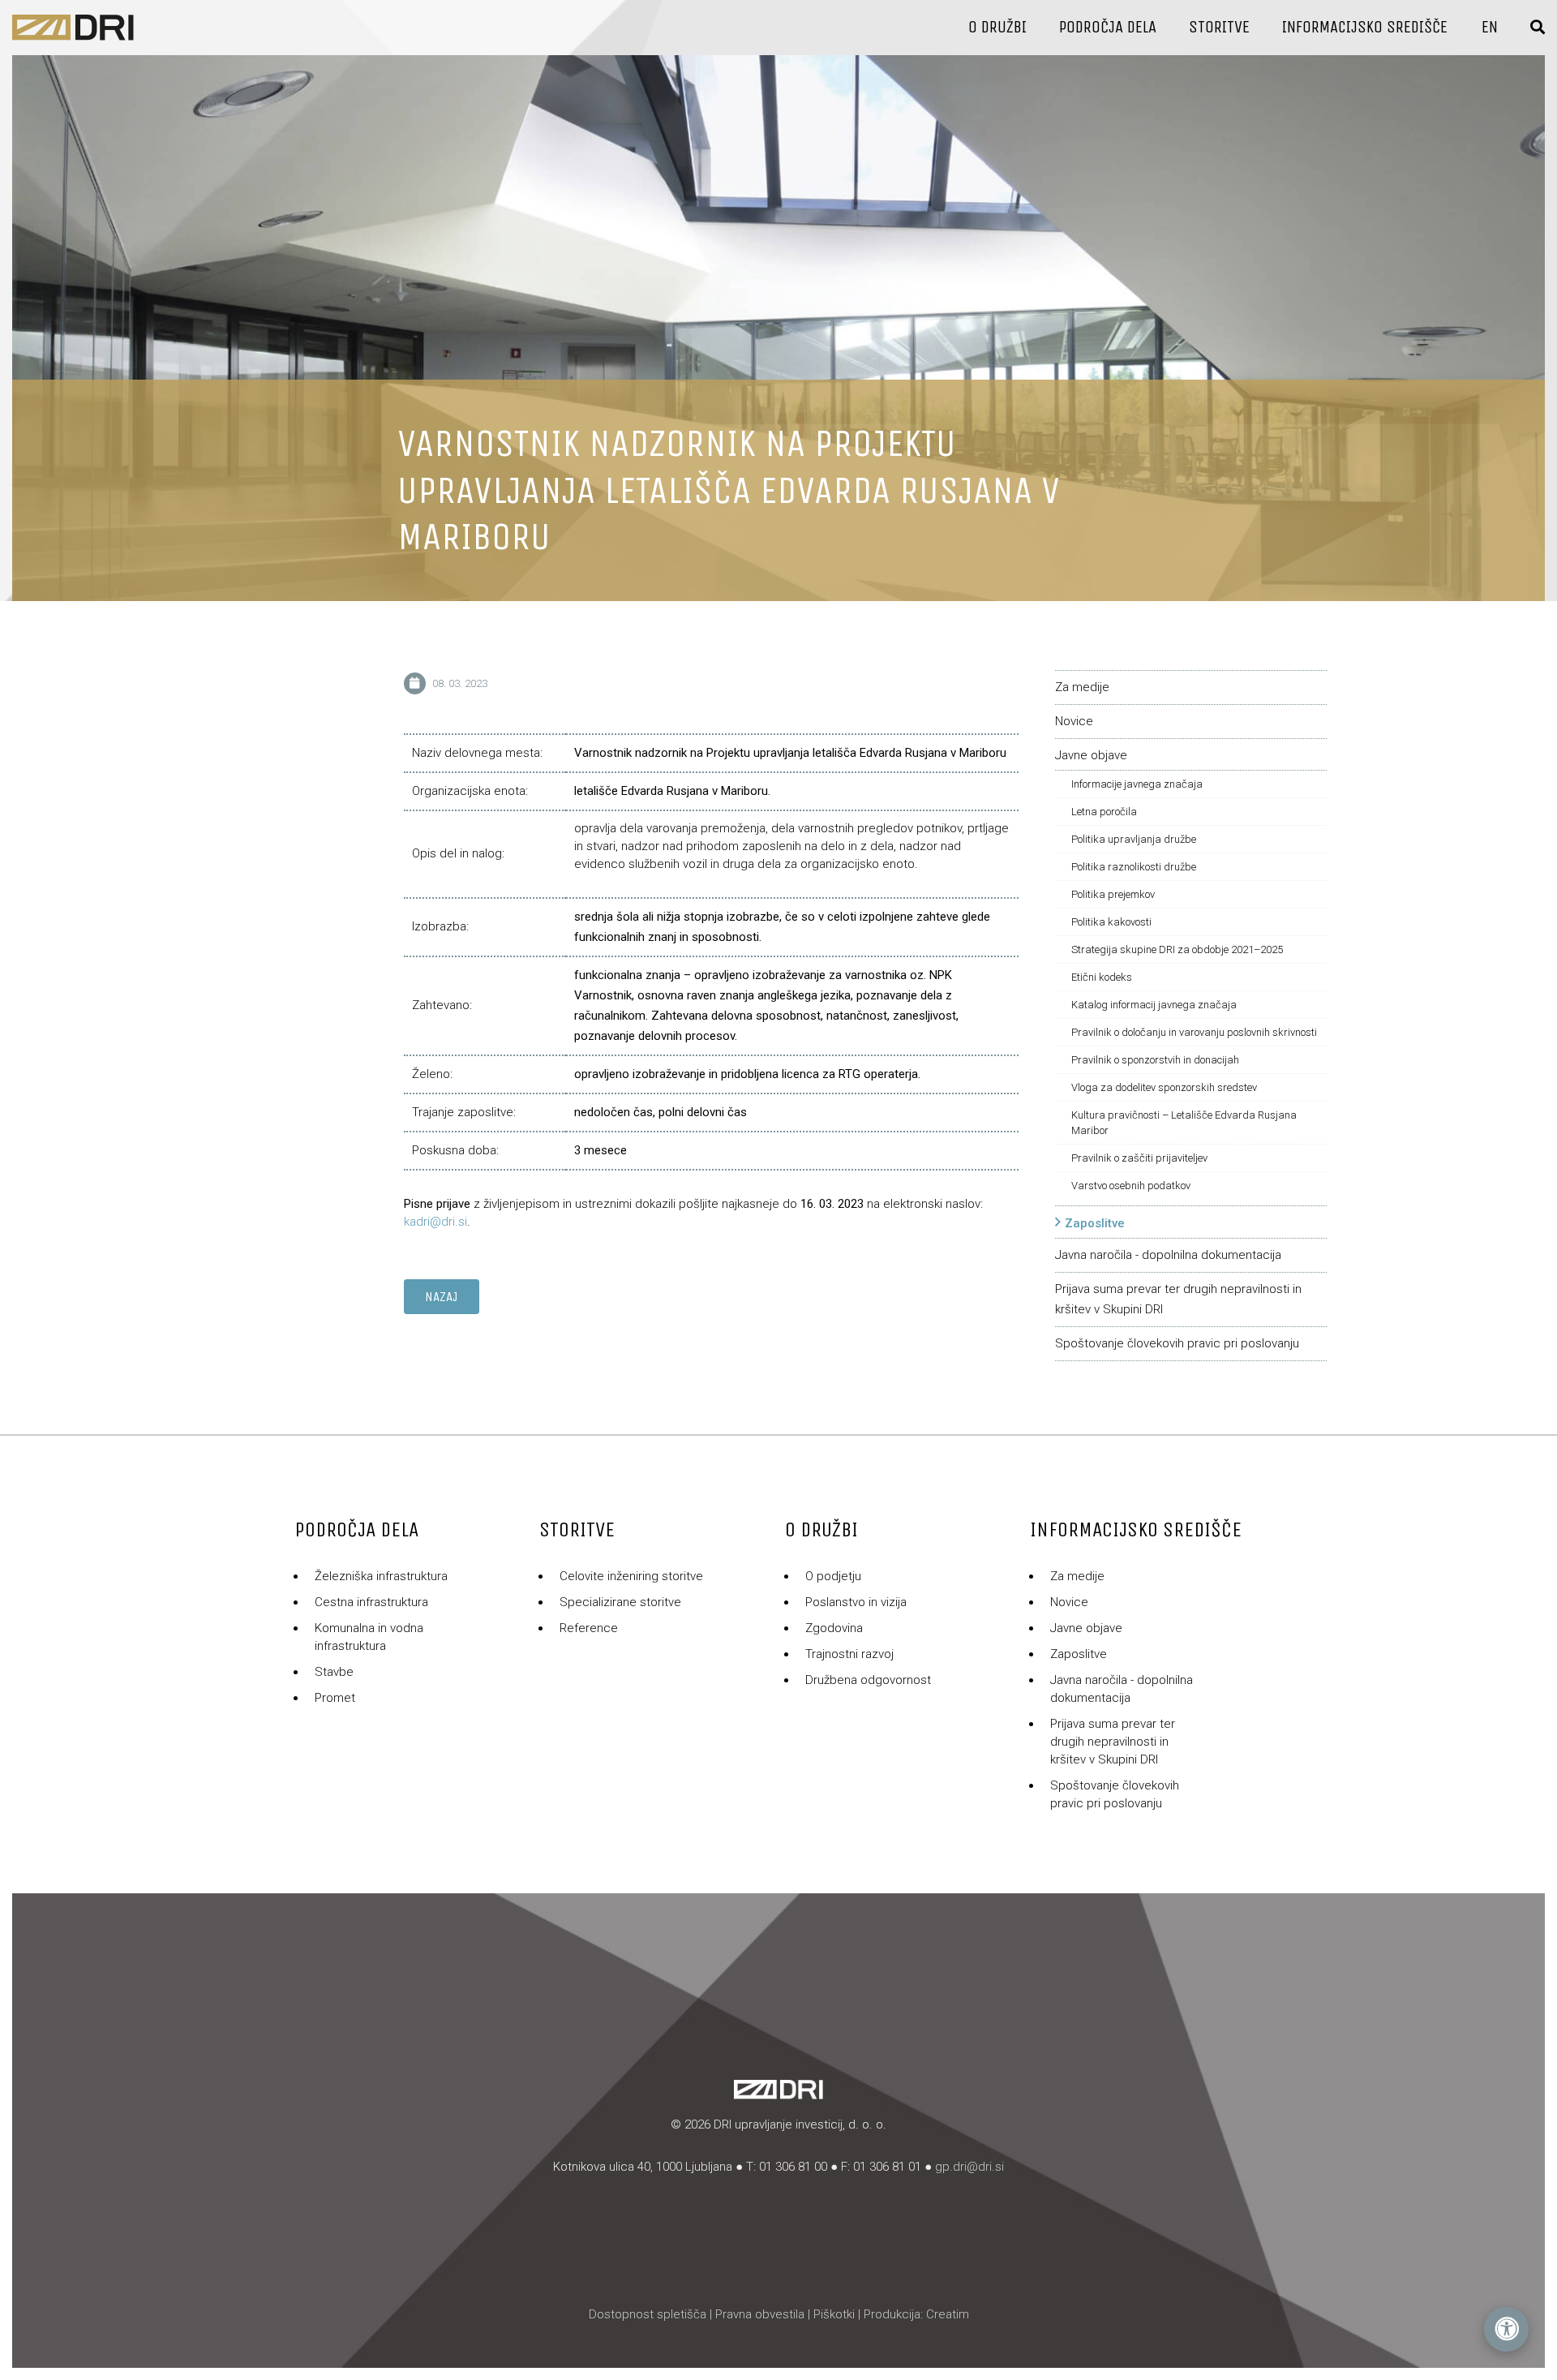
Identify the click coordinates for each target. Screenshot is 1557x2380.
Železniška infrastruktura (381, 1576)
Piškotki (834, 2314)
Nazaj (442, 1297)
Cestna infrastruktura (371, 1602)
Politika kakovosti (1111, 922)
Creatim (948, 2314)
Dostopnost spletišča (648, 2314)
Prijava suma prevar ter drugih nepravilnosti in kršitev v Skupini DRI (1113, 1742)
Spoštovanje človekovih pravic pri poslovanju (1177, 1343)
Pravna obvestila (760, 2314)
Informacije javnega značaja (1137, 784)
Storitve (1219, 27)
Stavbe (334, 1672)
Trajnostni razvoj (849, 1654)
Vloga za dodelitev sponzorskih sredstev (1164, 1087)
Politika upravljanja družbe (1134, 839)
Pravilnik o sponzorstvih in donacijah (1155, 1060)
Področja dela (1108, 27)
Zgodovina (834, 1628)
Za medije (1082, 687)
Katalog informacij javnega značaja (1154, 1005)
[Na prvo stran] (73, 28)
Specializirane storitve (620, 1602)
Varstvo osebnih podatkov (1131, 1186)
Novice (1074, 721)
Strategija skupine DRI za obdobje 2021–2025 (1177, 949)
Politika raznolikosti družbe (1134, 867)
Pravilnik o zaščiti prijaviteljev (1139, 1158)
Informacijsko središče (1365, 27)
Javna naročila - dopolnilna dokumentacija (1168, 1255)
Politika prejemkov (1113, 894)
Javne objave (1091, 755)
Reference (589, 1628)
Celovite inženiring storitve (631, 1576)
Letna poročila (1104, 812)
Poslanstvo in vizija (856, 1602)
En (1490, 27)
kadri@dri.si (435, 1222)
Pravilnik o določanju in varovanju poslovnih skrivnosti (1194, 1032)
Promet (335, 1698)
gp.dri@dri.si (969, 2167)
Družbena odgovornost (868, 1680)
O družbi (997, 27)
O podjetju (833, 1576)
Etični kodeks (1102, 977)
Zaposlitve (1095, 1223)
